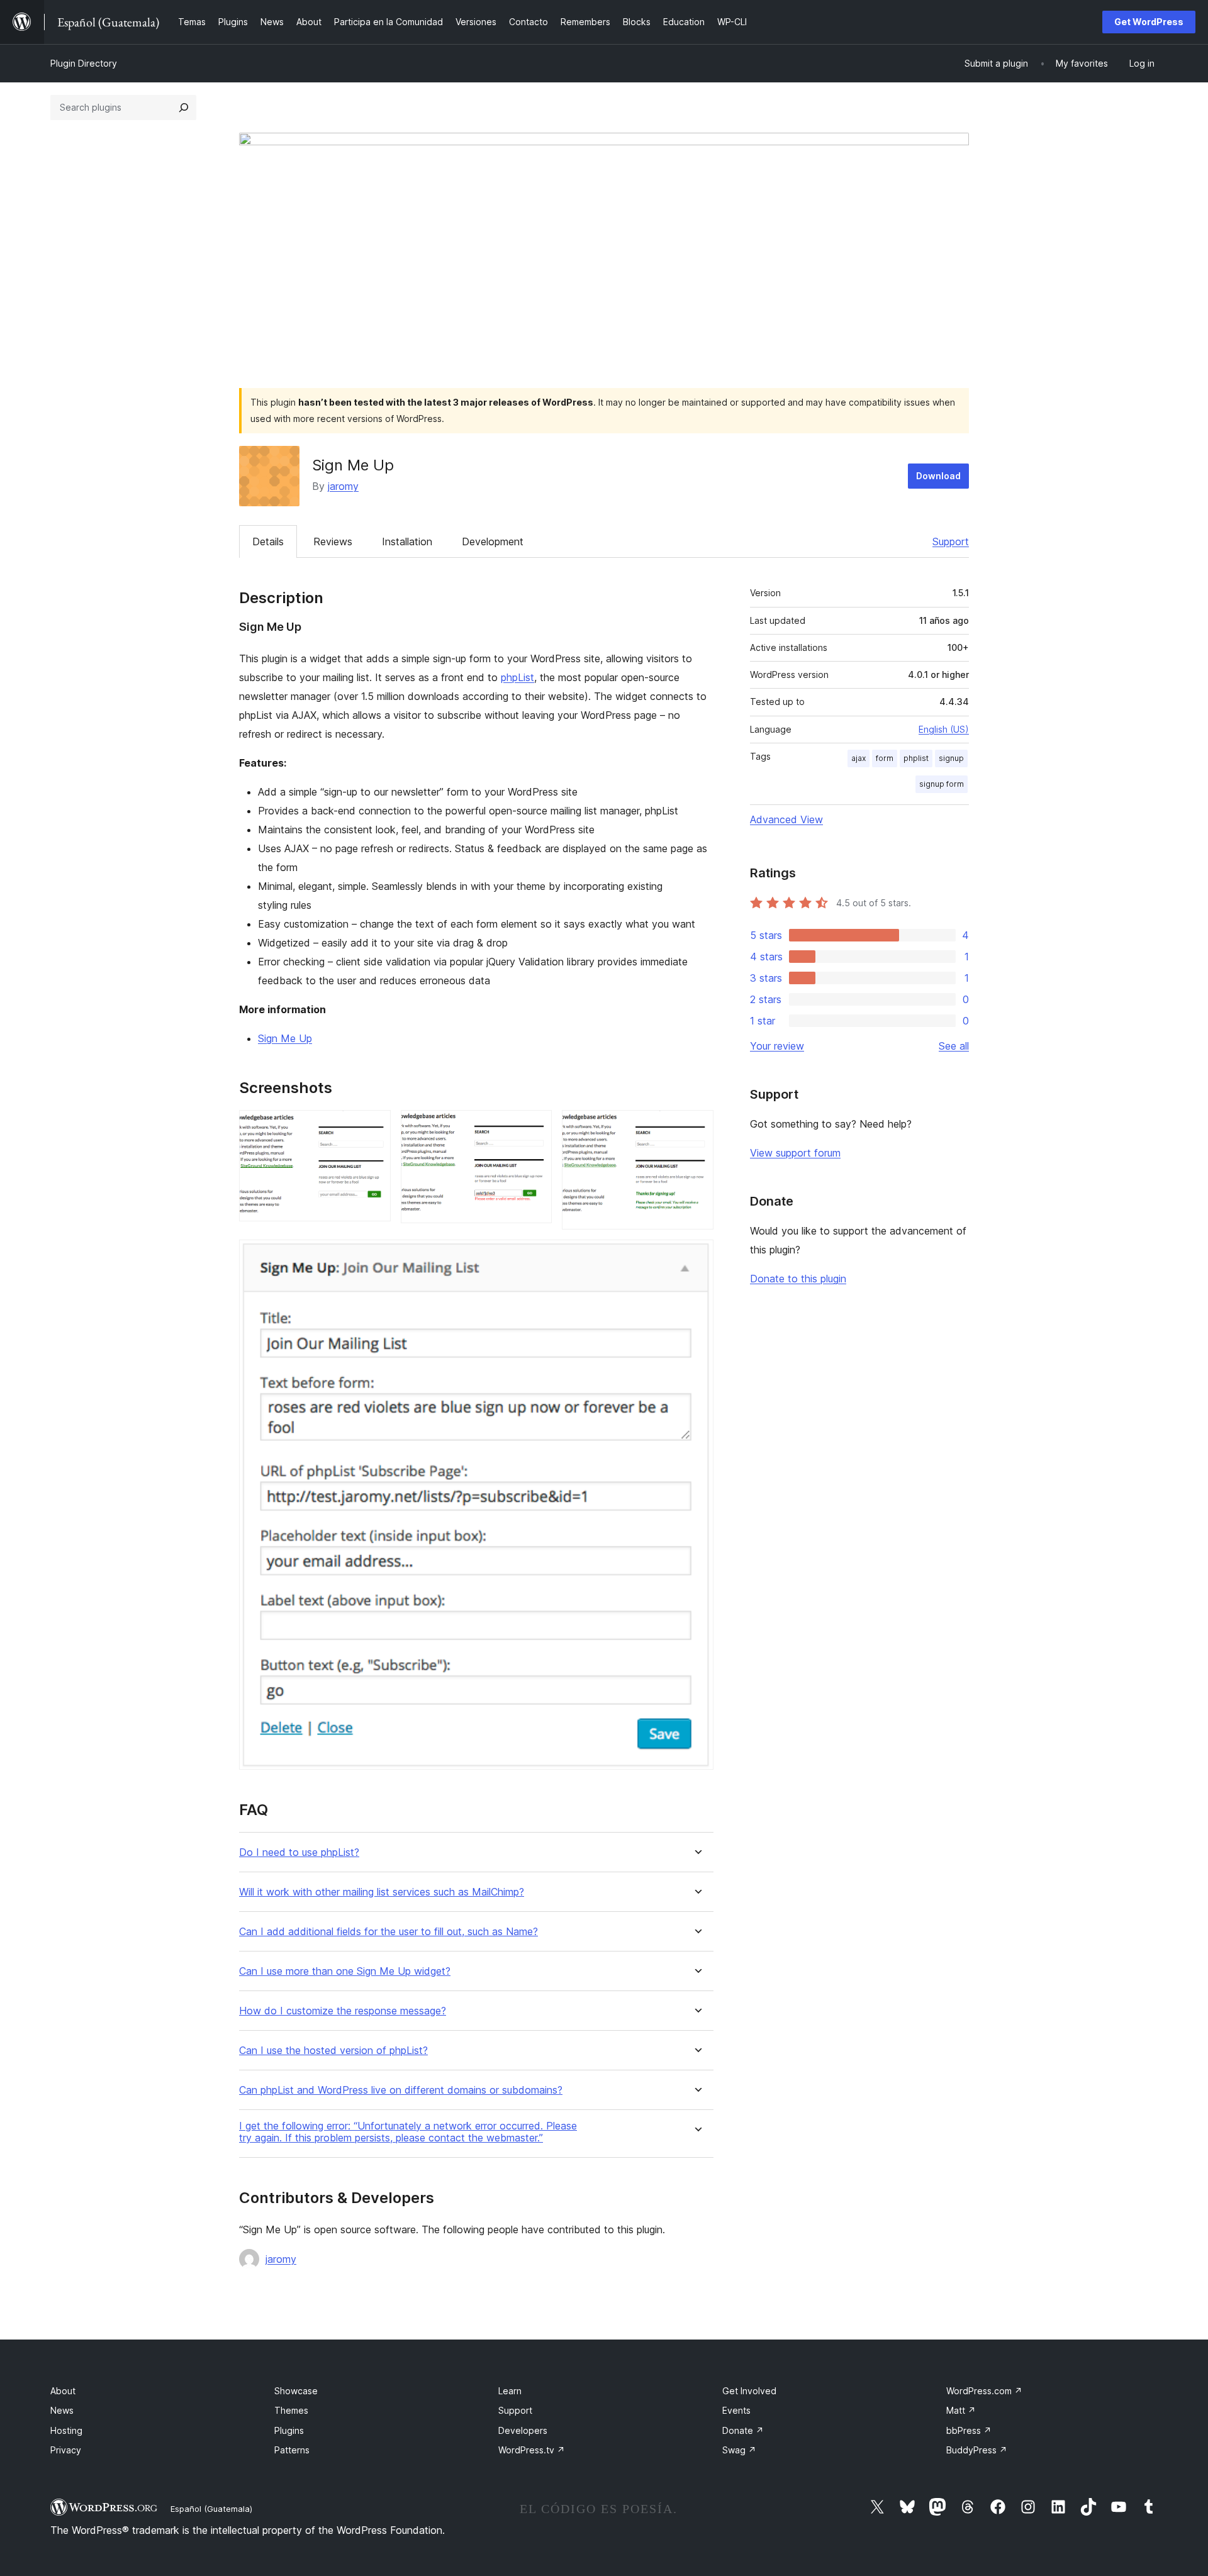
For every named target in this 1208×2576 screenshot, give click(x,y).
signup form (942, 784)
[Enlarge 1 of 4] (374, 1127)
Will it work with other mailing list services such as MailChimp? (382, 1892)
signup (951, 758)
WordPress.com (984, 2391)
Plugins (289, 2430)
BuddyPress (977, 2450)
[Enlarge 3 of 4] (696, 1127)
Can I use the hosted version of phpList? (333, 2051)
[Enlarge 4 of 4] (696, 1257)
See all (954, 1046)
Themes (291, 2410)
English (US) (944, 729)
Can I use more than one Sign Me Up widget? (345, 1971)
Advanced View (786, 819)
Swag (739, 2450)
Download (938, 476)
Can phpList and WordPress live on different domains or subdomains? (401, 2090)
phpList (517, 677)
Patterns (292, 2450)
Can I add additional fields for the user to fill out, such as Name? (389, 1932)
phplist (916, 758)
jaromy (343, 486)
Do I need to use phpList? (299, 1852)
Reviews (333, 541)
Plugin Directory (84, 63)
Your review (777, 1046)
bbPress (969, 2430)
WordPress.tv (532, 2450)
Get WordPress (1149, 22)
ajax (858, 758)
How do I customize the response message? (343, 2011)
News (62, 2410)
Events (736, 2410)
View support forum (795, 1153)
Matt (961, 2410)
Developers (523, 2430)
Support (951, 541)
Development (493, 541)
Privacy (66, 2450)
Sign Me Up (285, 1038)
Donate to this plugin (798, 1279)
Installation (407, 541)
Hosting (66, 2430)
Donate (743, 2430)
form (885, 758)
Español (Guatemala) (211, 2509)
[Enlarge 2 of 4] (535, 1127)
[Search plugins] (184, 108)
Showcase (296, 2391)
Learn (510, 2391)
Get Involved (749, 2391)
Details (268, 541)
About (63, 2391)
